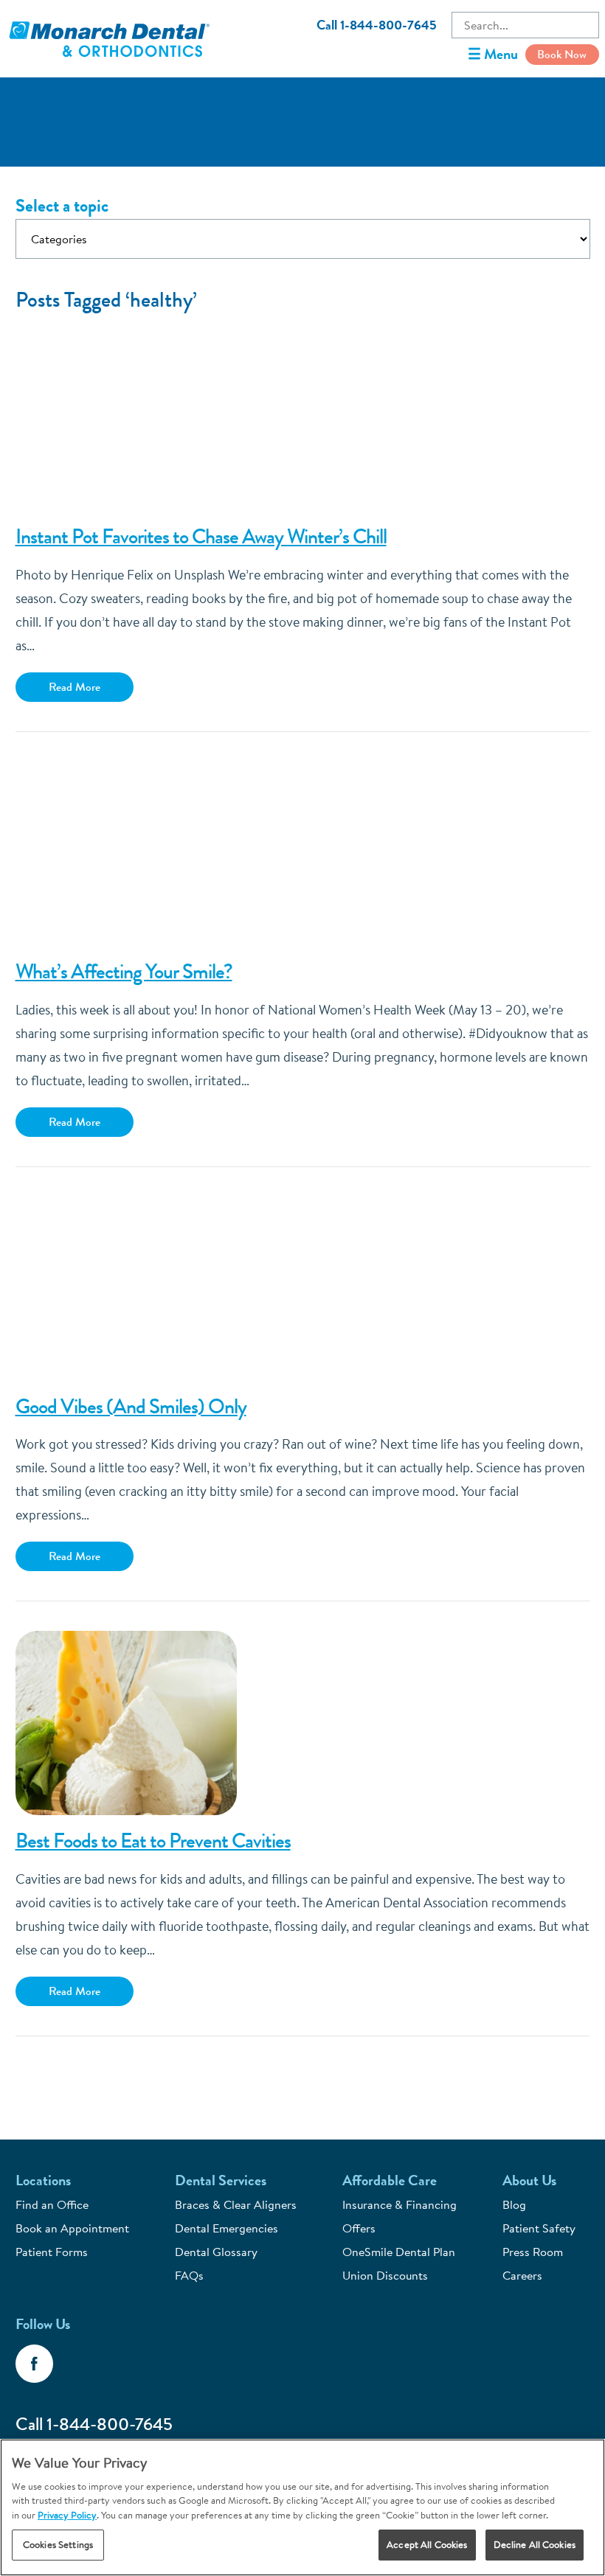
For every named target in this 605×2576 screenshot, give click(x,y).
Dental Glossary (216, 2252)
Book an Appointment (72, 2228)
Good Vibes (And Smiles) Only (131, 1407)
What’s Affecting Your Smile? (124, 972)
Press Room (533, 2252)
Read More (75, 687)
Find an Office (52, 2204)
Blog (514, 2204)
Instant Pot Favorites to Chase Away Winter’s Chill (201, 537)
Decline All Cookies (535, 2544)
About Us (529, 2180)
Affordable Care (390, 2180)
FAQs (189, 2275)
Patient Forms (52, 2252)
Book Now (562, 54)
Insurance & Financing (400, 2204)
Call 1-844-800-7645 (377, 25)
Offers (359, 2228)
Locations (43, 2180)
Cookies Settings (58, 2544)
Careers (522, 2275)
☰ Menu (493, 54)
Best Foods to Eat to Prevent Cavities (153, 1841)
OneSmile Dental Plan (399, 2252)
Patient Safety (539, 2228)
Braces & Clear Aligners (236, 2204)
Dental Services (221, 2180)
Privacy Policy (67, 2515)
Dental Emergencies (227, 2228)
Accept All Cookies (427, 2544)
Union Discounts (385, 2275)
